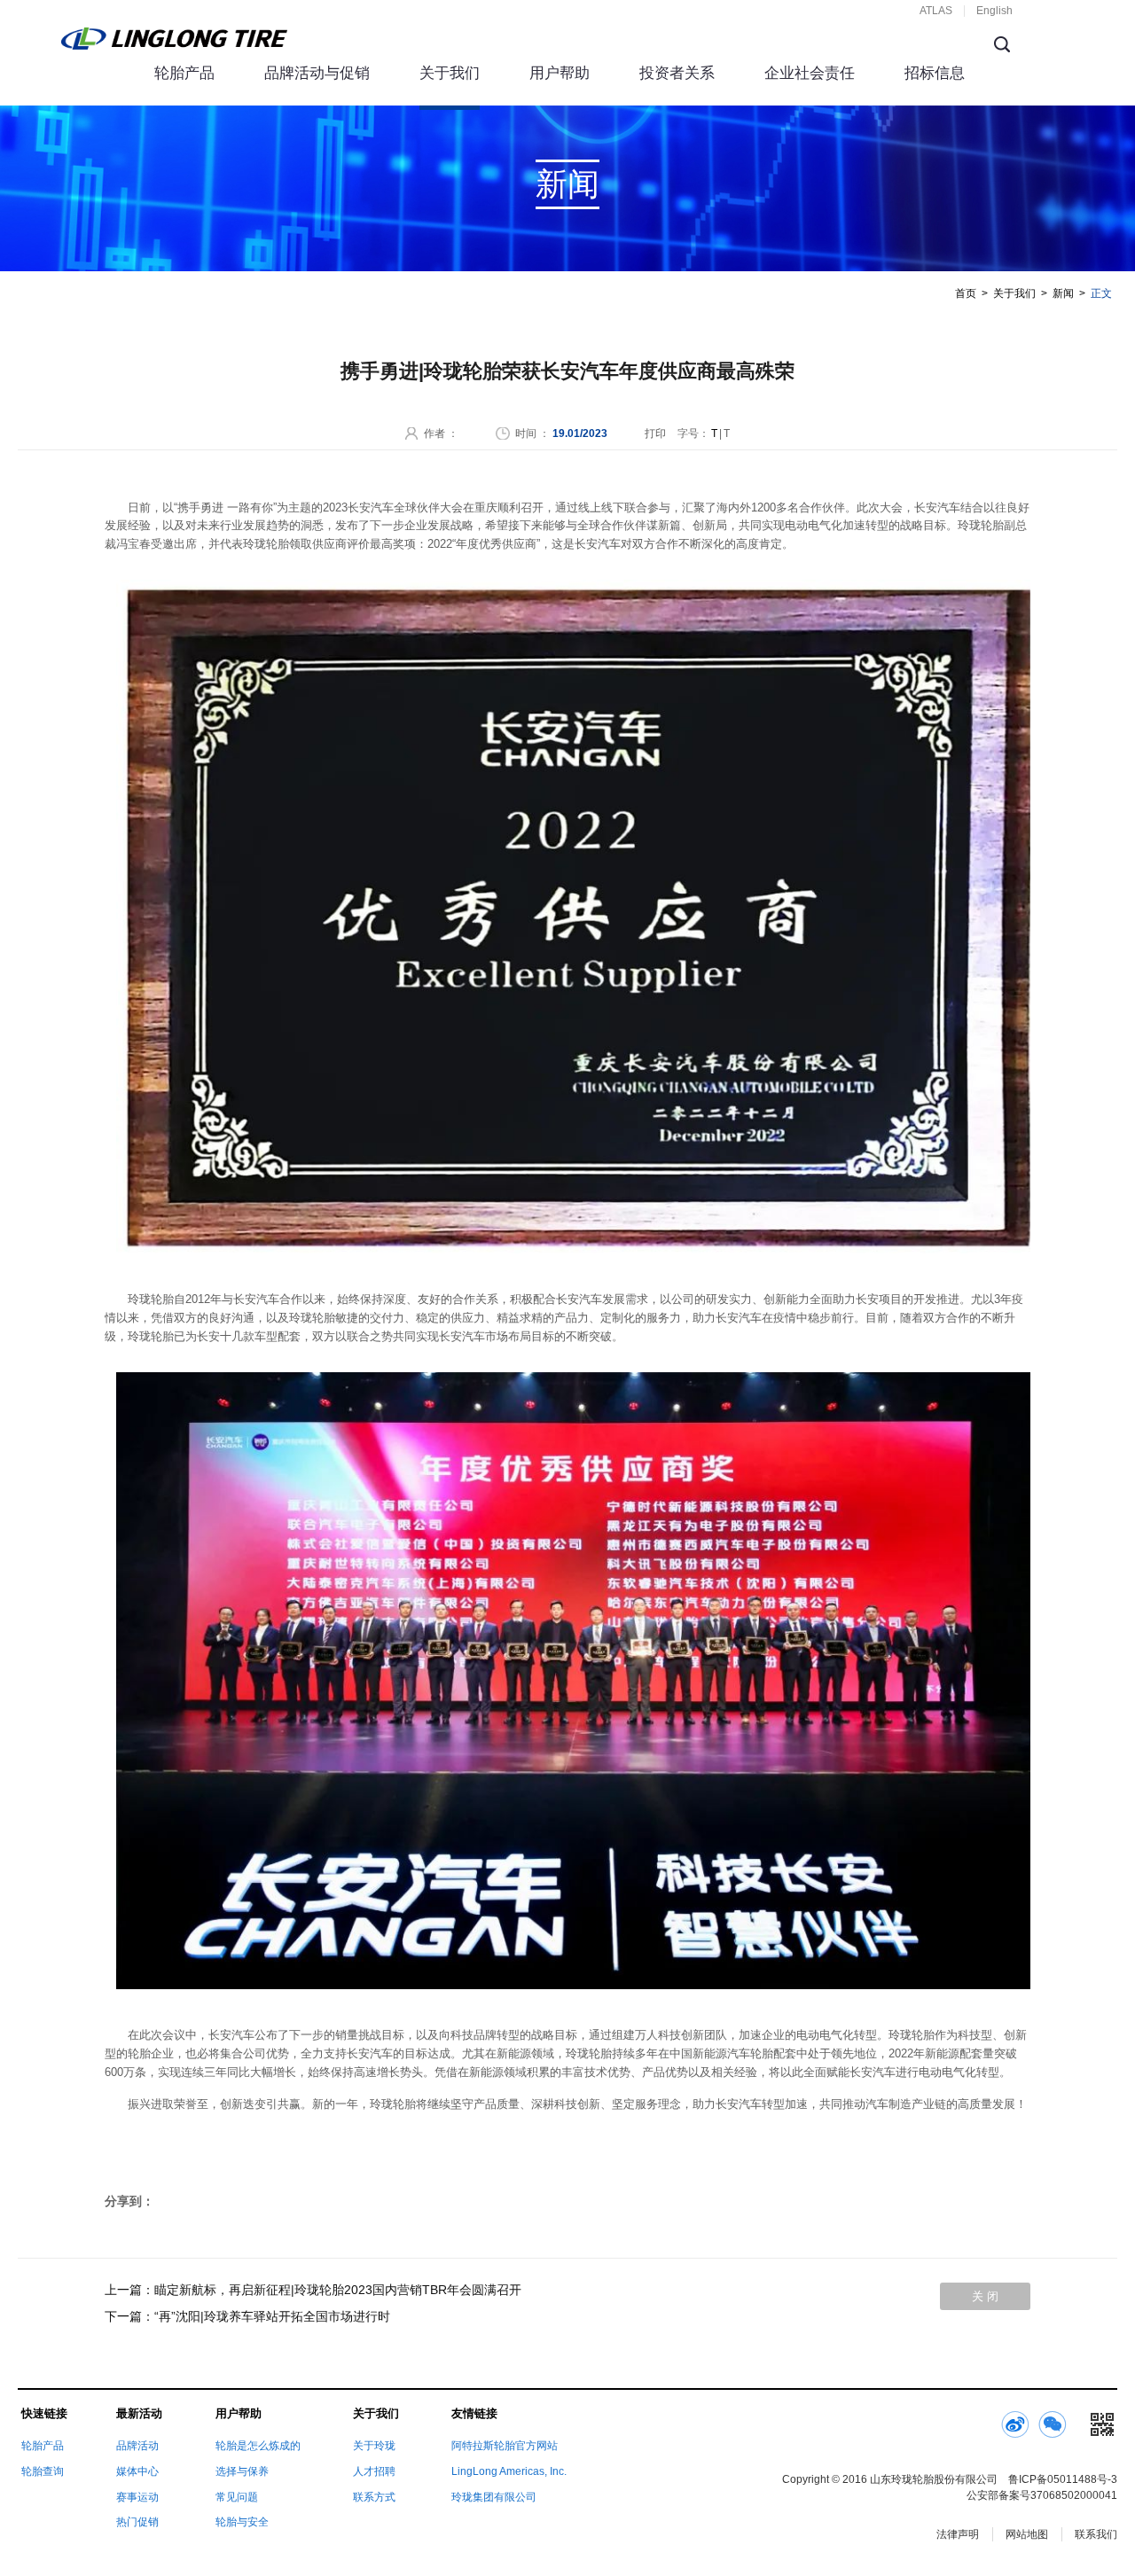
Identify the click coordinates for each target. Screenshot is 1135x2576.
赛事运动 (137, 2497)
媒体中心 (137, 2471)
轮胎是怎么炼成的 (258, 2446)
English (994, 11)
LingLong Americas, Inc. (509, 2471)
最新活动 (139, 2413)
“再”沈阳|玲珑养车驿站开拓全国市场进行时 (272, 2316)
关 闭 (985, 2296)
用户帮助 (560, 73)
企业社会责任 (810, 73)
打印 (655, 433)
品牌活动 (137, 2446)
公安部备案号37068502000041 (1042, 2495)
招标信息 (935, 73)
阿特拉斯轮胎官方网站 (505, 2446)
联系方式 (374, 2497)
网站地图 (1027, 2534)
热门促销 (137, 2522)
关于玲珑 (374, 2446)
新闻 (1063, 293)
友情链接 (474, 2413)
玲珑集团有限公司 (494, 2497)
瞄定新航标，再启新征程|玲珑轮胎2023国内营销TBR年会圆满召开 (338, 2290)
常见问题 (237, 2497)
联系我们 (1096, 2534)
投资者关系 (677, 73)
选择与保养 (242, 2471)
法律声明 (958, 2534)
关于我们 (450, 73)
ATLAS (936, 11)
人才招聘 (374, 2471)
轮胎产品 (184, 73)
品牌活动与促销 (317, 73)
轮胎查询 (43, 2471)
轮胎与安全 (242, 2522)
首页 (966, 293)
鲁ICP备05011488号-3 (1063, 2479)
